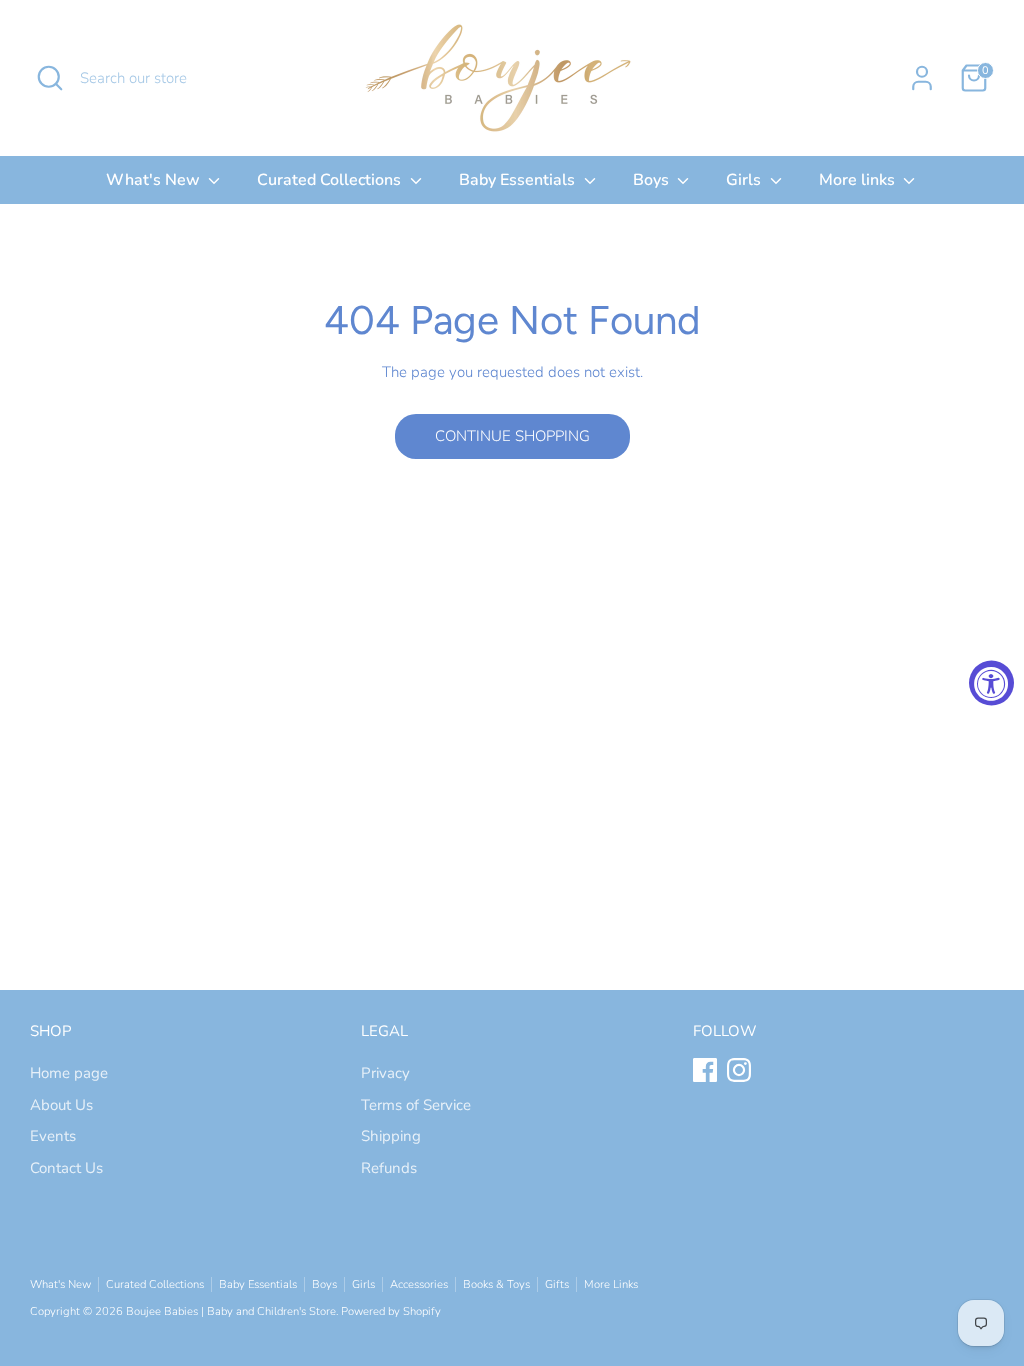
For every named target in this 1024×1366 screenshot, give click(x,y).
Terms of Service (416, 1105)
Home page (69, 1073)
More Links (611, 1284)
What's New (155, 180)
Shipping (391, 1136)
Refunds (389, 1168)
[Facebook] (705, 1070)
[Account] (922, 78)
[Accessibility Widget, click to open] (991, 683)
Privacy (385, 1073)
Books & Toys (496, 1284)
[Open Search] (50, 78)
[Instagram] (739, 1070)
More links (859, 180)
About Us (61, 1105)
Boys (653, 180)
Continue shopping (512, 436)
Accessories (419, 1284)
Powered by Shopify (391, 1311)
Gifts (557, 1284)
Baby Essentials (519, 180)
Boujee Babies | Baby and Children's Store (231, 1311)
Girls (745, 180)
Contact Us (66, 1168)
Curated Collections (331, 180)
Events (53, 1136)
